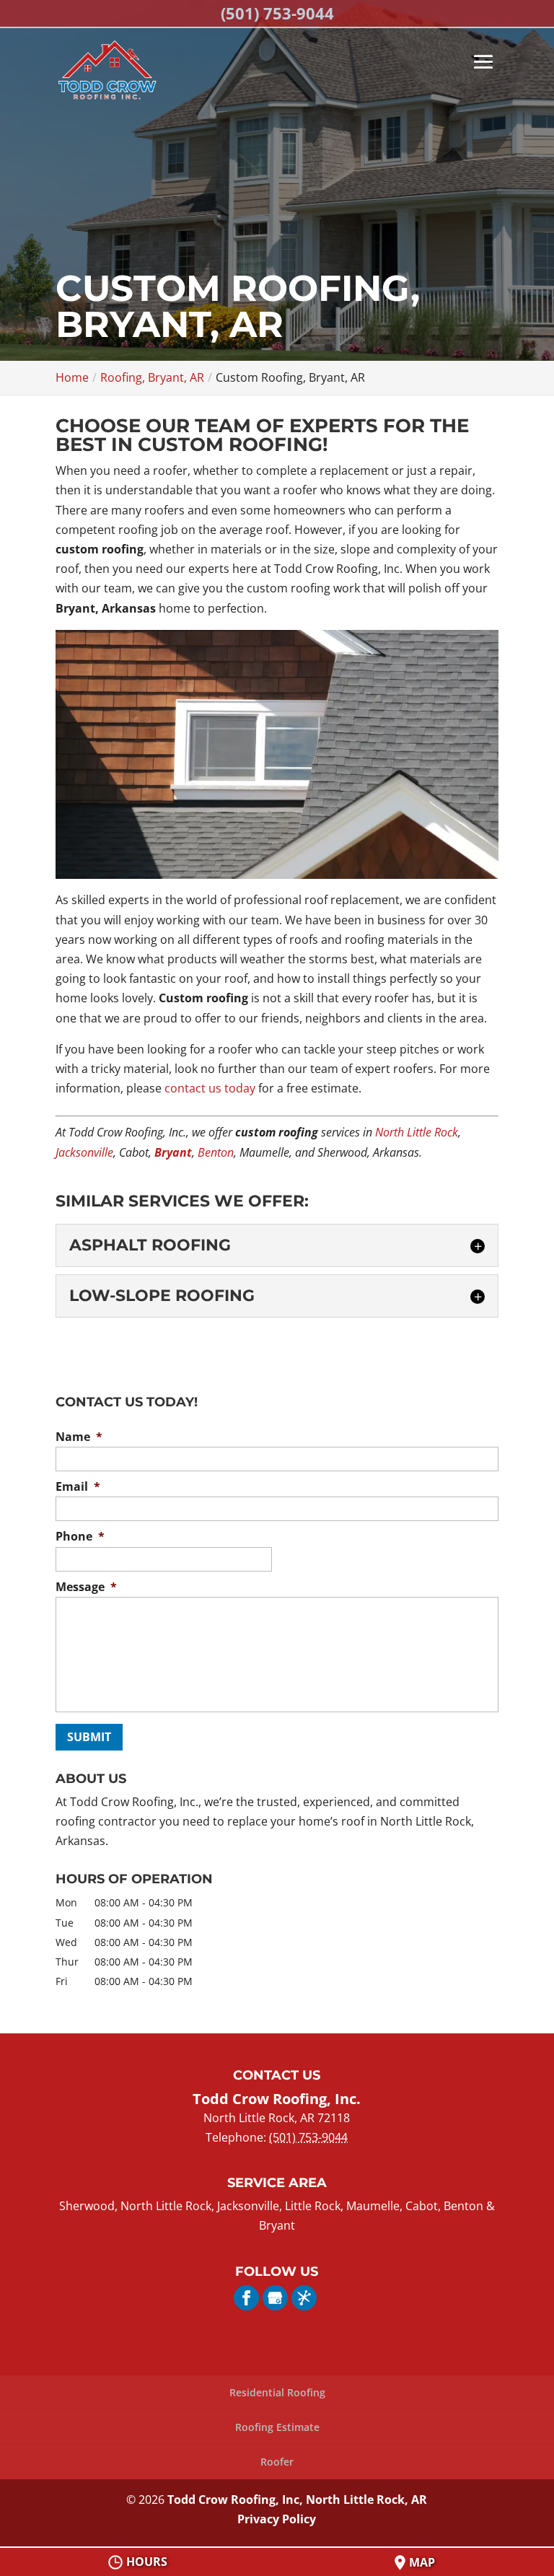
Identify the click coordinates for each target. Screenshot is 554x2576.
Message (86, 1587)
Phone (80, 1537)
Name (79, 1437)
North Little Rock (417, 1132)
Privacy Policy (277, 2519)
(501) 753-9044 (277, 13)
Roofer (277, 2462)
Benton (216, 1152)
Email (78, 1487)
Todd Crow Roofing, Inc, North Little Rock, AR (297, 2500)
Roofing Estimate (277, 2427)
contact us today (210, 1088)
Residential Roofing (277, 2392)
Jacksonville (84, 1152)
